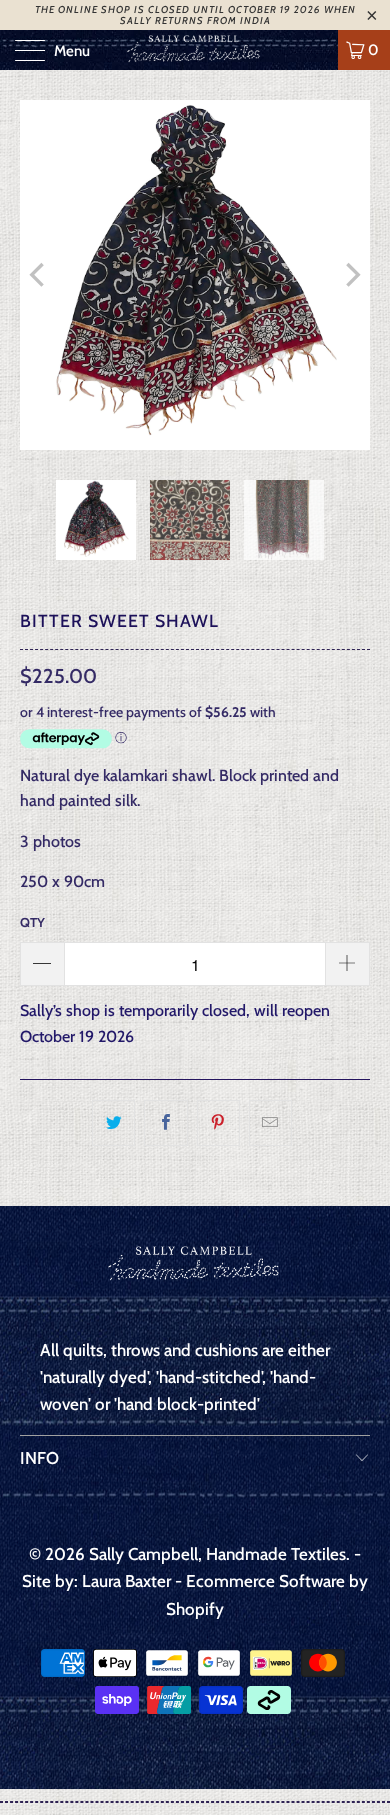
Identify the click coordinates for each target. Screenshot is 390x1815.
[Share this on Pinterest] (218, 1123)
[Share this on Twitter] (113, 1123)
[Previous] (39, 275)
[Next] (351, 275)
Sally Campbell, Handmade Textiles (217, 1554)
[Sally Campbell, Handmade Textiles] (195, 50)
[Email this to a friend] (270, 1123)
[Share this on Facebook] (165, 1123)
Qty (32, 922)
